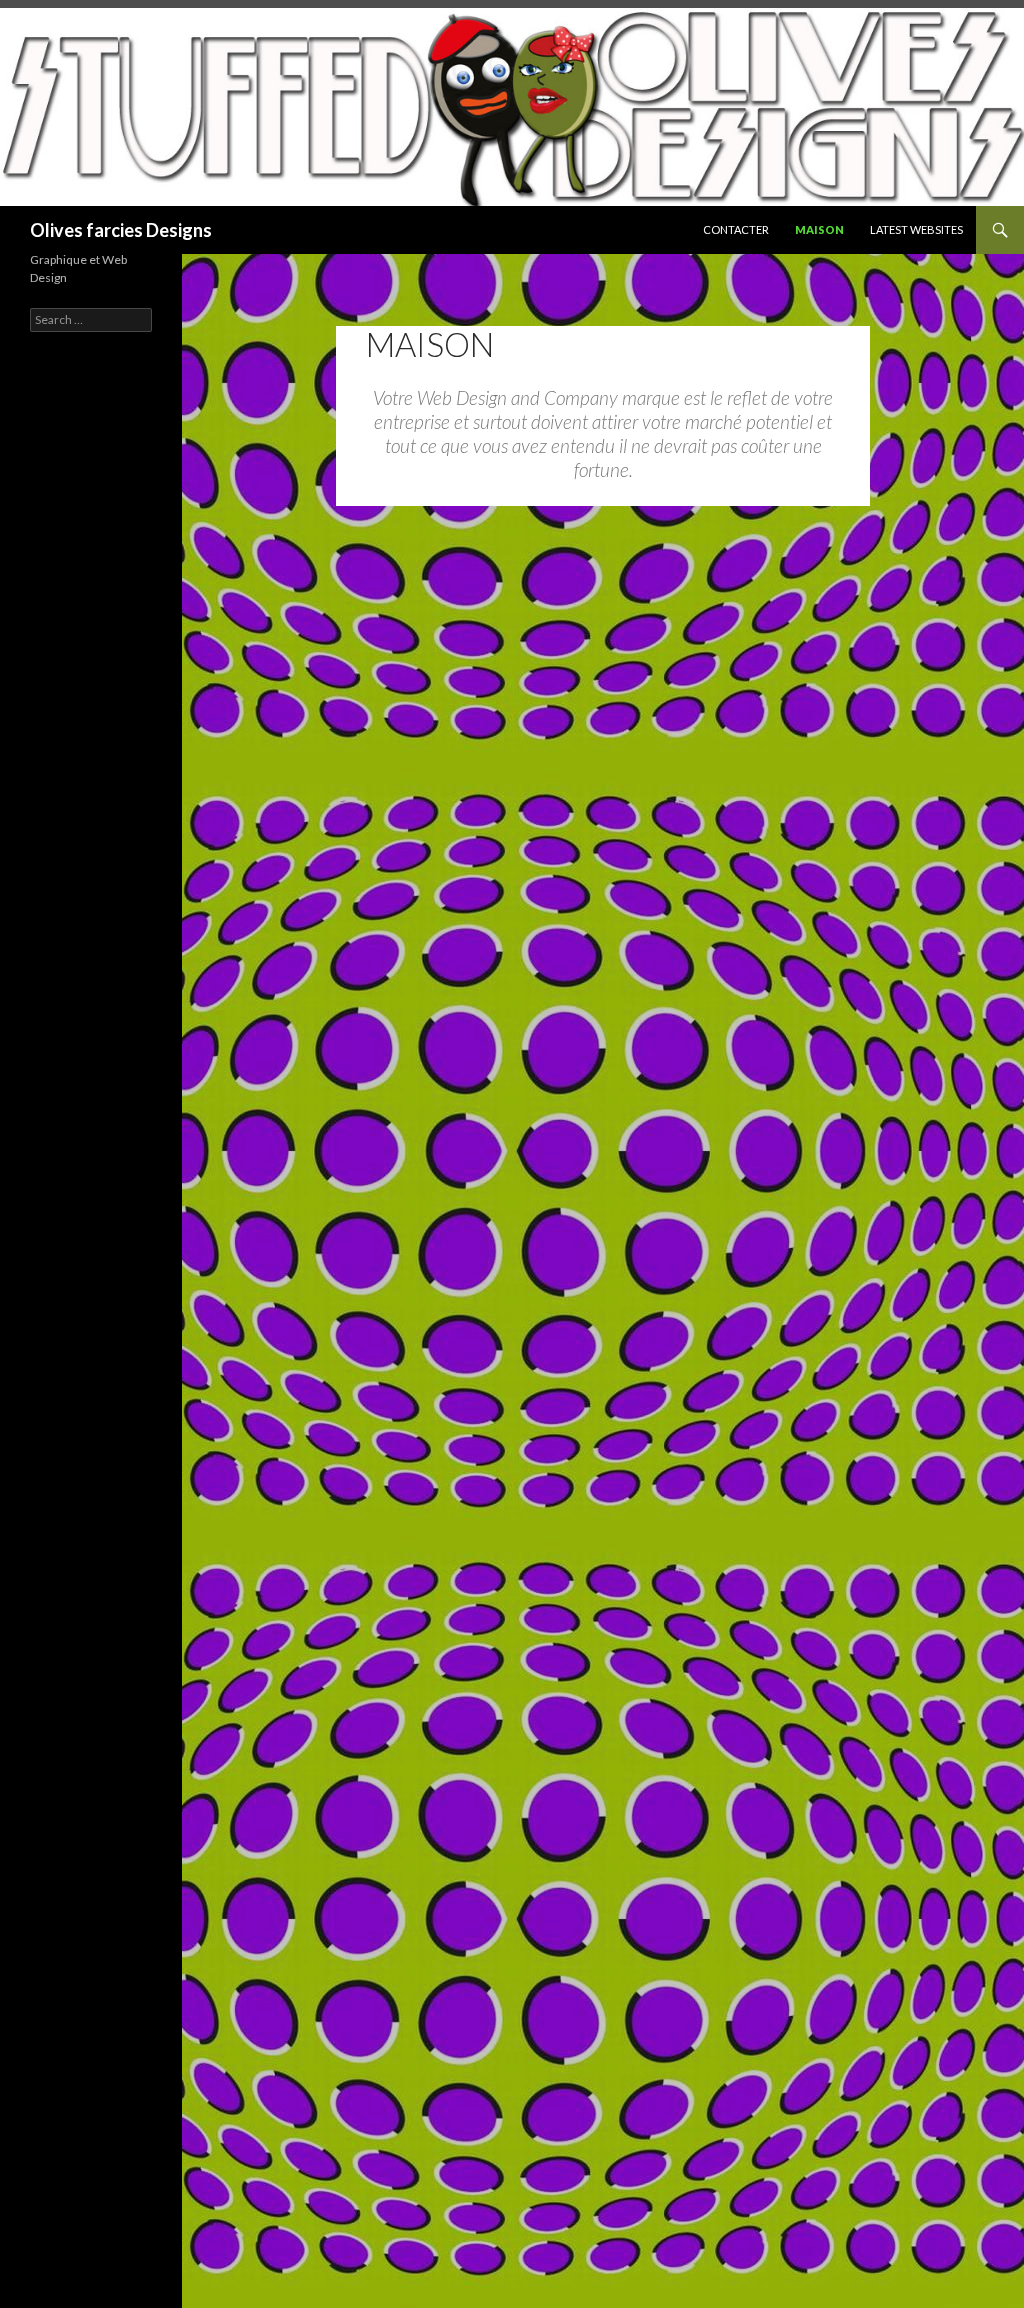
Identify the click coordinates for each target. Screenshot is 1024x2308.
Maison (819, 229)
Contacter (736, 229)
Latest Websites (916, 229)
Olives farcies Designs (121, 230)
